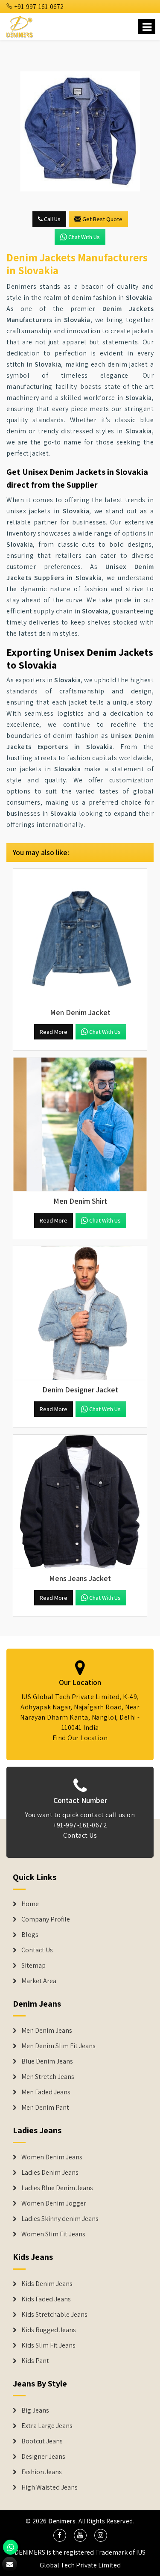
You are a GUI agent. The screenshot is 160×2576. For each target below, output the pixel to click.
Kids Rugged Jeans (49, 2330)
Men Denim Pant (45, 2108)
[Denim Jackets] (80, 131)
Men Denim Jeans (47, 2031)
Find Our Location (80, 1738)
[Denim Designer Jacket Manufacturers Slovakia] (80, 1313)
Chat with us (84, 237)
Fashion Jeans (42, 2472)
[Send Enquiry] (10, 2564)
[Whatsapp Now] (10, 2547)
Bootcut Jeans (42, 2441)
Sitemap (33, 1966)
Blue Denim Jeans (47, 2061)
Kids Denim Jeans (47, 2284)
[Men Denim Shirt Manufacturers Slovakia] (80, 1124)
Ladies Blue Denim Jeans (57, 2188)
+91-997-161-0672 (38, 7)
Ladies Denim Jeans (50, 2173)
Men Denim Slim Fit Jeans (58, 2046)
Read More (54, 1032)
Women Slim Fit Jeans (53, 2234)
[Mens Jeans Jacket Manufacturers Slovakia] (80, 1502)
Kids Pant (35, 2361)
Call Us (52, 219)
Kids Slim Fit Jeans (48, 2345)
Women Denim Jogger (54, 2203)
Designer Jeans (43, 2457)
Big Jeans (35, 2410)
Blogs (30, 1935)
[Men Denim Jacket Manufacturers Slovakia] (80, 936)
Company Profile (46, 1919)
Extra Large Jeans (47, 2426)
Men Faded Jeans (46, 2092)
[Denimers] (20, 25)
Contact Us (80, 1835)
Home (30, 1904)
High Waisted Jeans (49, 2487)
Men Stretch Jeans (48, 2077)
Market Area (39, 1981)
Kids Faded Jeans (46, 2299)
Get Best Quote (102, 219)
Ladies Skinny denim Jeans (60, 2219)
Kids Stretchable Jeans (54, 2315)
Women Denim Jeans (52, 2157)
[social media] (60, 2535)
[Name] (147, 27)
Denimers (62, 2521)
